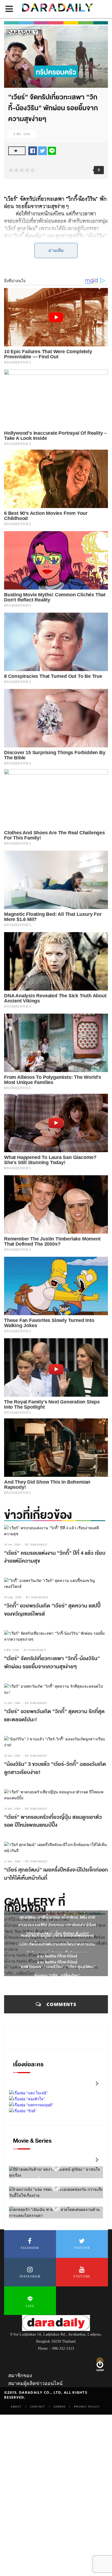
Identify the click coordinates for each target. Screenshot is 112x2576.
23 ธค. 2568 (12, 1703)
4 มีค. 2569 (22, 134)
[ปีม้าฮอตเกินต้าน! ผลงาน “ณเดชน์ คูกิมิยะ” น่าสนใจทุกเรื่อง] (56, 2167)
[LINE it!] (52, 150)
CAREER (60, 2406)
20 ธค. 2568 (12, 1756)
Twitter (82, 2248)
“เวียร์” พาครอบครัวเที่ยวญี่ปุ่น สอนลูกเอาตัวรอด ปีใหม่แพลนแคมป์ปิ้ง (53, 1821)
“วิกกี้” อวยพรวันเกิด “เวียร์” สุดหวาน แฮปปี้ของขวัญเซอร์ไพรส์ (52, 1610)
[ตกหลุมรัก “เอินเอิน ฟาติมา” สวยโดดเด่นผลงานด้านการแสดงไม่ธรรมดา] (56, 2207)
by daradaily (36, 1545)
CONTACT (38, 2406)
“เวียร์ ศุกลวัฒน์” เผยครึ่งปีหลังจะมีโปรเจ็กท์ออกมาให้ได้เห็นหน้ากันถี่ (56, 1874)
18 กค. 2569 (12, 1545)
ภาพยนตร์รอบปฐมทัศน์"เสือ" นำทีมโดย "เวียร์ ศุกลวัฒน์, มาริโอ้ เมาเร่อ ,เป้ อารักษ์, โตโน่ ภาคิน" (57, 1917)
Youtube (82, 2276)
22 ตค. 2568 (12, 1861)
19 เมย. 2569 (13, 1597)
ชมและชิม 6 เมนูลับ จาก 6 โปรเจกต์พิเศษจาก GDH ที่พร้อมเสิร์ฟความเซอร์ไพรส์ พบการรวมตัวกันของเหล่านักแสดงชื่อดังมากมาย (57, 1944)
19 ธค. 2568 (12, 1809)
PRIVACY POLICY (87, 2406)
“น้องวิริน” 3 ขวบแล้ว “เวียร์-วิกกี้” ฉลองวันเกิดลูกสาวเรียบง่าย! (55, 1768)
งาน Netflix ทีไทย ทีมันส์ (57, 1956)
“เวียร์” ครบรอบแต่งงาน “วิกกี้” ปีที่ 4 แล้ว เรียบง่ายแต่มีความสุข (55, 1557)
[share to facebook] (33, 150)
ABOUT (16, 2406)
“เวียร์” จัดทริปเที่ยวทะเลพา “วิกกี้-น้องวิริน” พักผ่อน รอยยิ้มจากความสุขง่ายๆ (52, 1663)
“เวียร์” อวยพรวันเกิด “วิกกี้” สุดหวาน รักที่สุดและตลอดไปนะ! (54, 1716)
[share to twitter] (42, 150)
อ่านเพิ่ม (56, 250)
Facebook (30, 2248)
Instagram (30, 2276)
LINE (30, 2306)
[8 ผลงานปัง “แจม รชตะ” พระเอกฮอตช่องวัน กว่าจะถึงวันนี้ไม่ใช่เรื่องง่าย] (56, 2187)
